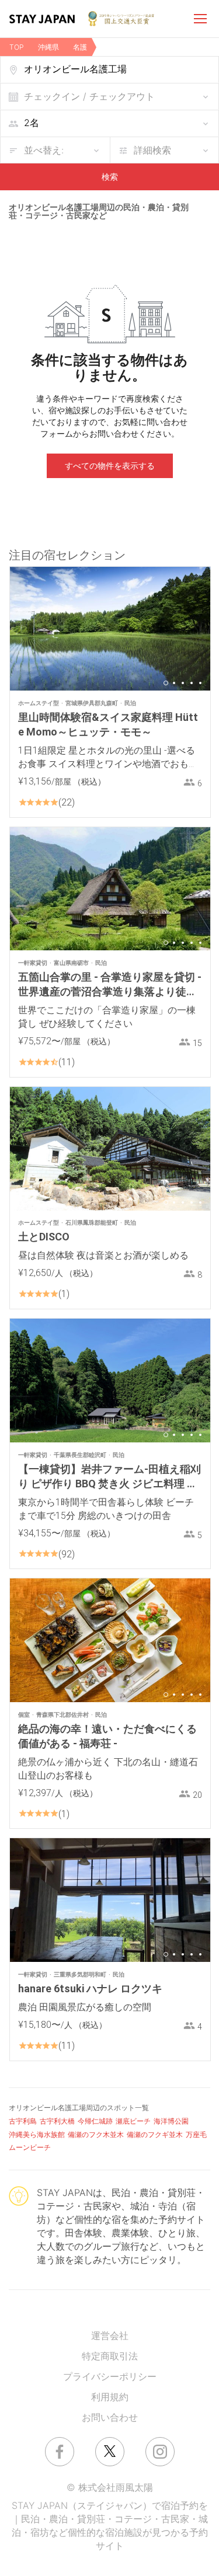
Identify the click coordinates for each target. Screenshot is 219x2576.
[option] (110, 629)
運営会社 (110, 2336)
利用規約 (110, 2397)
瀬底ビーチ (133, 2121)
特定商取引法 (110, 2356)
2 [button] (174, 683)
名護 (80, 47)
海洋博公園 (171, 2121)
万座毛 (196, 2134)
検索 (110, 177)
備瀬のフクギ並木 (155, 2134)
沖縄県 (48, 47)
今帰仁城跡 (95, 2121)
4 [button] (192, 683)
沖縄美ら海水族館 (37, 2134)
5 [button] (200, 683)
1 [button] (166, 683)
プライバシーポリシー (110, 2376)
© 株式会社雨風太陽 (110, 2487)
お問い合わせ (110, 2417)
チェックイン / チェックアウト (89, 96)
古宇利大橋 (57, 2121)
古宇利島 (23, 2121)
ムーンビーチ (30, 2147)
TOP (17, 47)
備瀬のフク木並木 (96, 2134)
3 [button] (183, 683)
